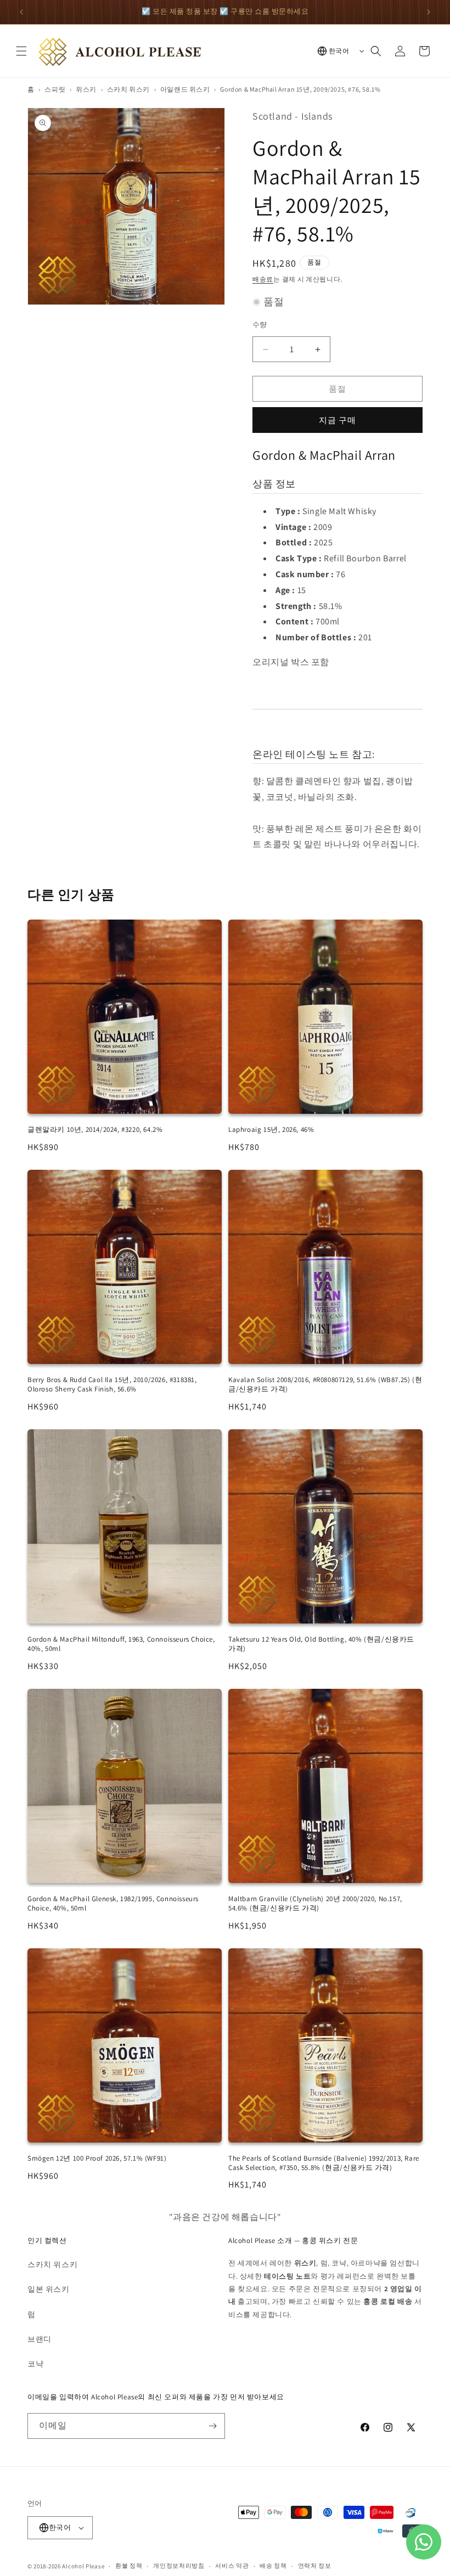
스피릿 (55, 89)
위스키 (86, 89)
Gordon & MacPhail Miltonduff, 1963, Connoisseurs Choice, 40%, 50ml (121, 1644)
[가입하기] (212, 2426)
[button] (21, 51)
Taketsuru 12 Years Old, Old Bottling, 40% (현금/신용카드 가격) (321, 1644)
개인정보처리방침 (179, 2566)
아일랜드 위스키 (185, 89)
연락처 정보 (315, 2566)
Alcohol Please (83, 2566)
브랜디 (40, 2339)
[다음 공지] (429, 12)
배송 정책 (273, 2566)
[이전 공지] (21, 12)
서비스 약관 (232, 2566)
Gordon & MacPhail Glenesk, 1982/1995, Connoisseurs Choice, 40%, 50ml (113, 1903)
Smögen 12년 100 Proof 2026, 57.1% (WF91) (97, 2158)
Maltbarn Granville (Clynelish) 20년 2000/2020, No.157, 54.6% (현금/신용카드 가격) (315, 1903)
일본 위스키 (49, 2289)
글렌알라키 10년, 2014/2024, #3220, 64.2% (95, 1129)
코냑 (35, 2364)
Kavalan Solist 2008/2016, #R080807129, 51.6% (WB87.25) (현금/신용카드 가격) (325, 1384)
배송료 (263, 279)
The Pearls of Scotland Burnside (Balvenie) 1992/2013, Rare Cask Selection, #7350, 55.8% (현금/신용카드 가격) (324, 2163)
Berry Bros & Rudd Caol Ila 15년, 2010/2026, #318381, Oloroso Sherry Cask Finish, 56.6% (112, 1384)
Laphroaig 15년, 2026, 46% (271, 1129)
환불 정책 (129, 2566)
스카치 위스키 (128, 89)
